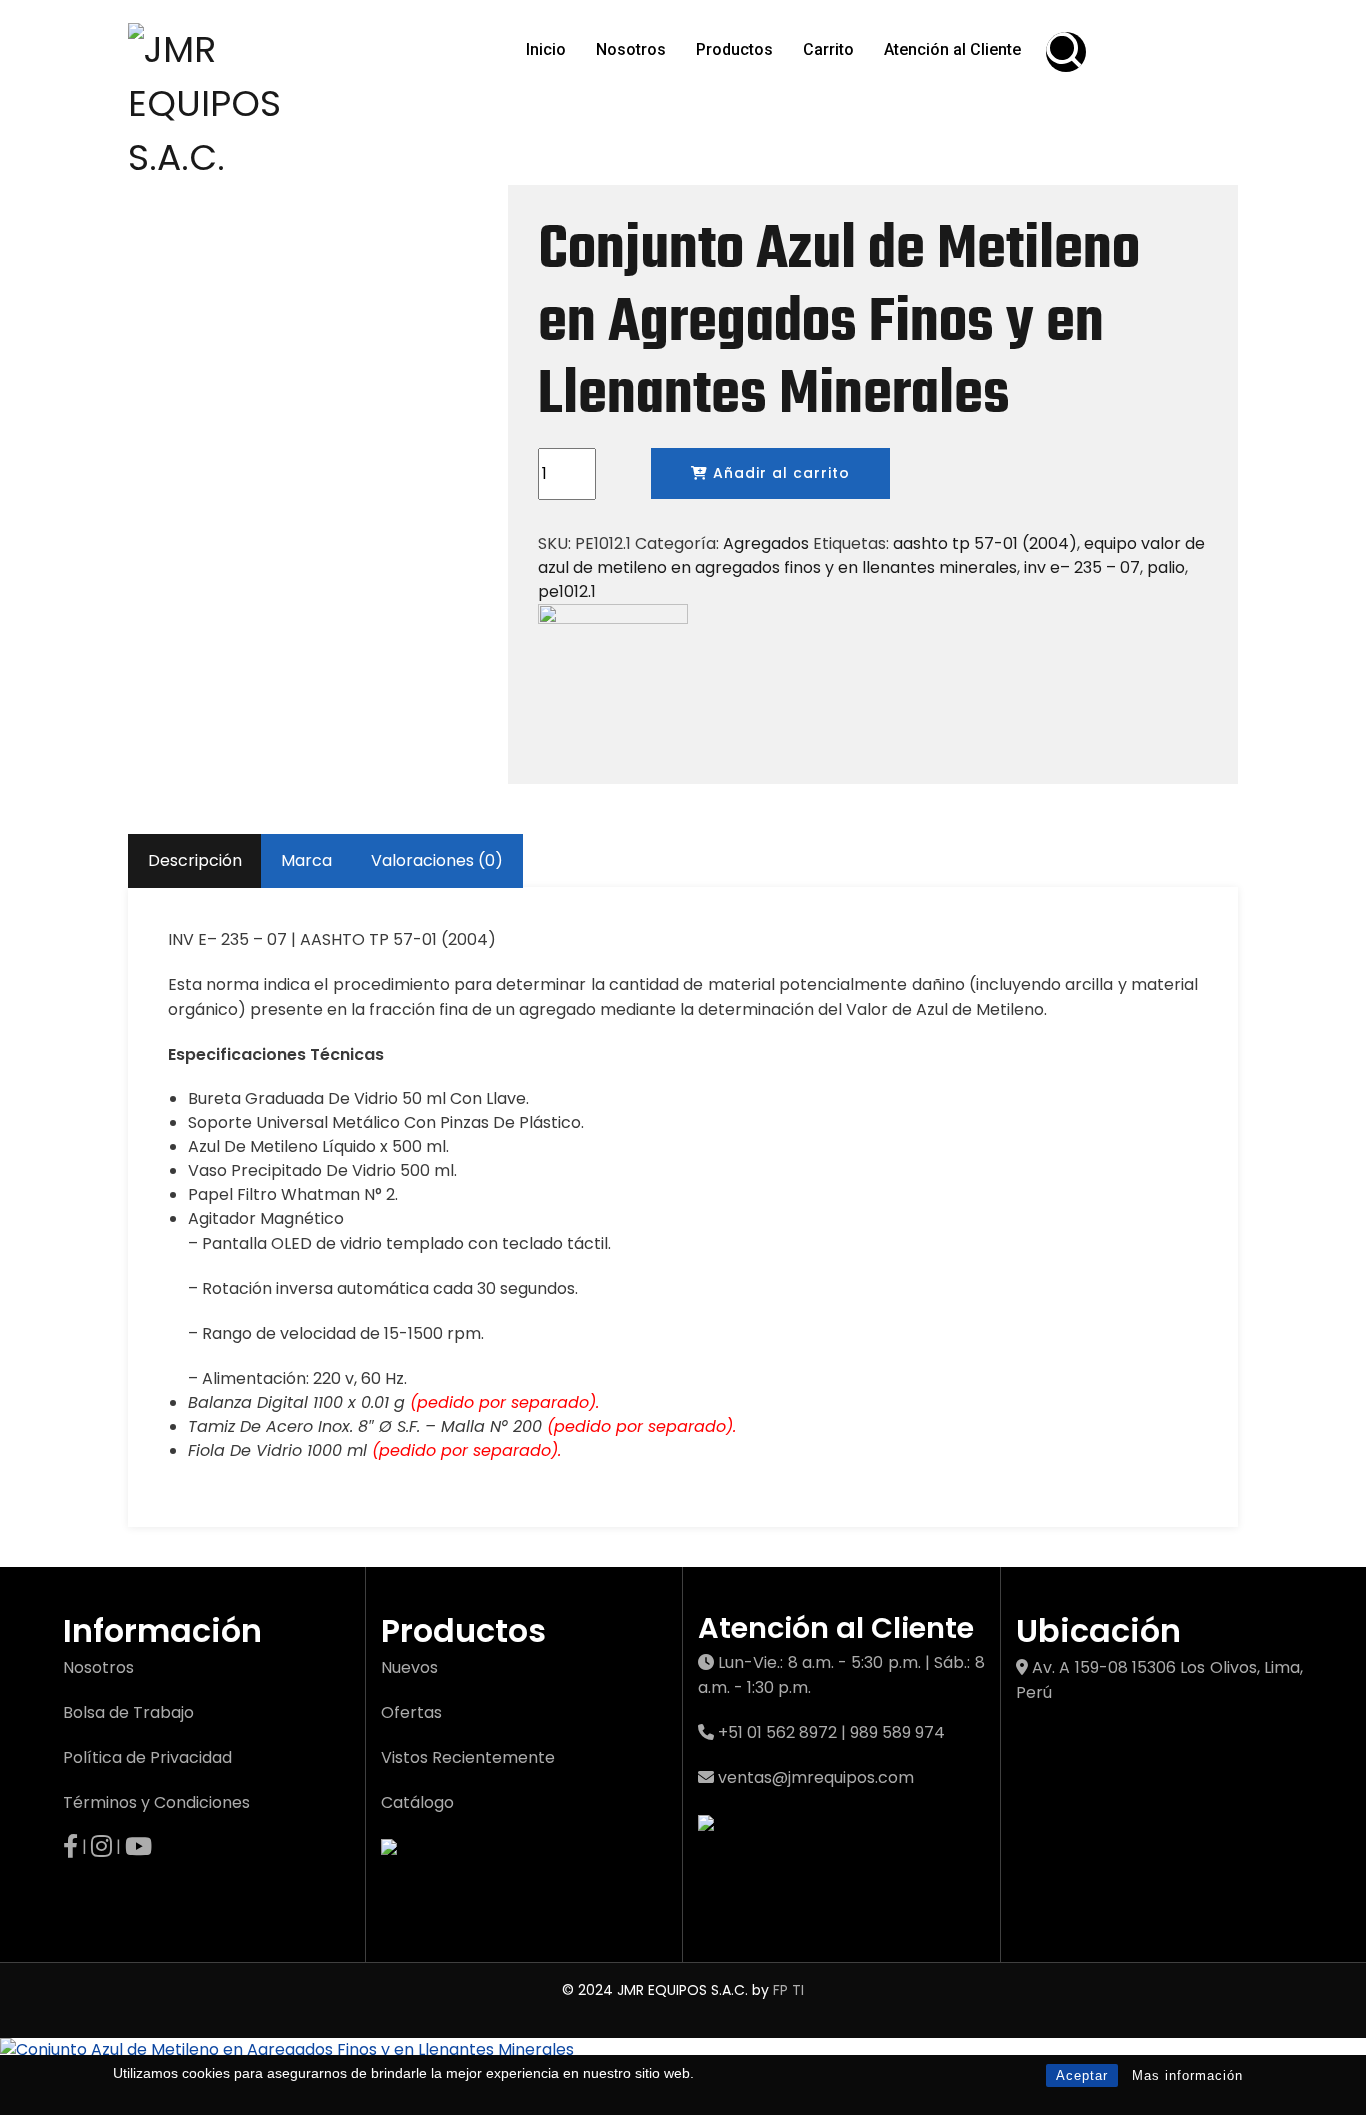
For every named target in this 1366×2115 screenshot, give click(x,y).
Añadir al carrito (779, 473)
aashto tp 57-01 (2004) (985, 543)
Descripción (195, 860)
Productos (734, 49)
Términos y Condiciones (156, 1802)
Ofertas (411, 1712)
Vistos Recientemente (468, 1757)
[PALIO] (613, 677)
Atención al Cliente (952, 49)
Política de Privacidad (147, 1757)
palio (1166, 567)
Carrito (828, 49)
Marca (306, 860)
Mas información (1187, 2075)
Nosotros (631, 49)
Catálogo (417, 1802)
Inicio (546, 49)
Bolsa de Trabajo (128, 1712)
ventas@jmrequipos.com (816, 1777)
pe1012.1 (567, 591)
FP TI (788, 1990)
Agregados (766, 543)
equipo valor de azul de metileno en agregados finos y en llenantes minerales (871, 555)
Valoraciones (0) (437, 860)
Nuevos (409, 1667)
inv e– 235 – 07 (1082, 567)
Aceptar (1082, 2075)
